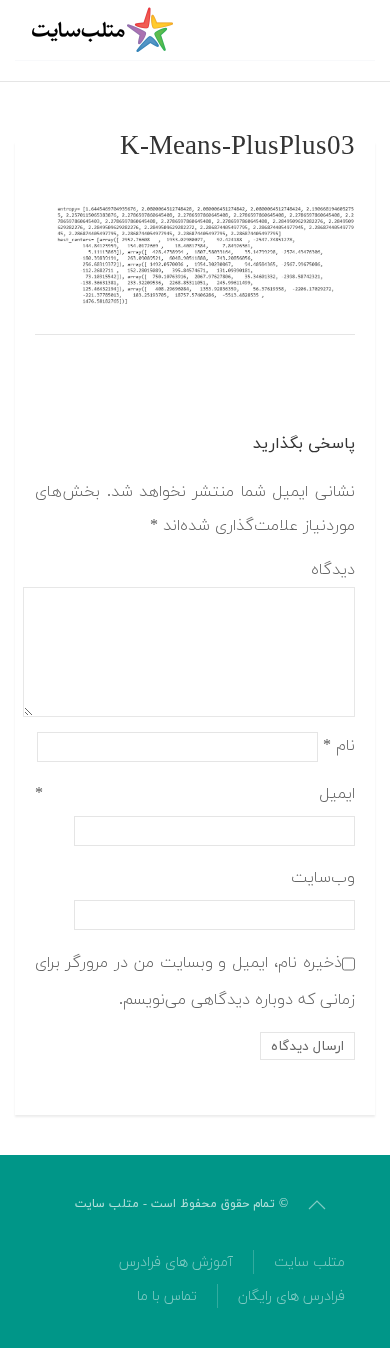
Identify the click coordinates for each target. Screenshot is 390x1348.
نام (339, 746)
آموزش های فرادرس (176, 1262)
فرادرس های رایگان (291, 1296)
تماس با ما (167, 1296)
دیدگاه (333, 570)
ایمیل (195, 794)
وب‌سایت (323, 878)
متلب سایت (309, 1262)
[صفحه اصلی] (105, 30)
